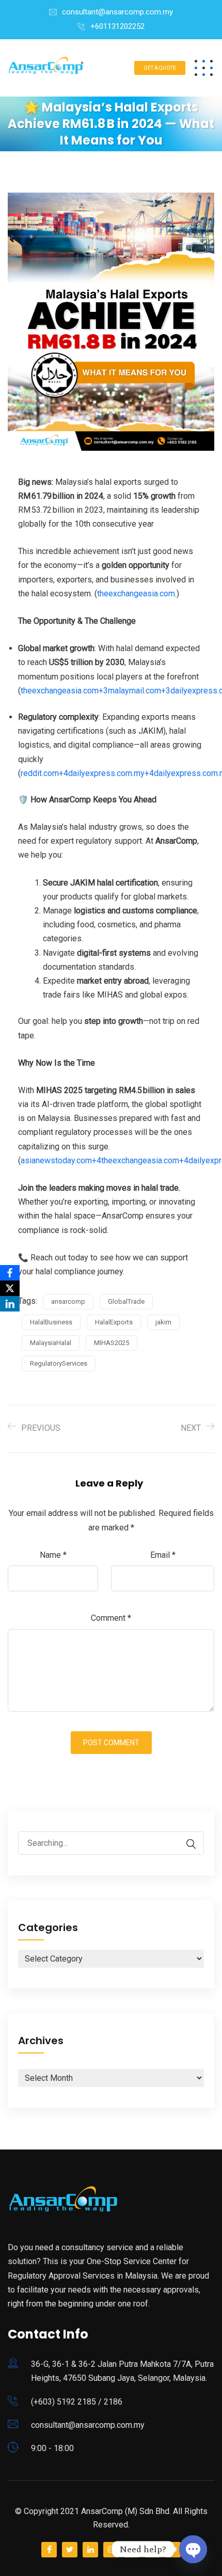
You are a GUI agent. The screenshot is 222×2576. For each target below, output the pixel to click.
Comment (111, 1618)
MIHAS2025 (112, 1343)
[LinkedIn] (10, 1304)
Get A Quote (160, 68)
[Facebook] (10, 1273)
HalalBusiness (51, 1322)
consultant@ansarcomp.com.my (117, 12)
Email (163, 1555)
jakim (163, 1322)
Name (53, 1555)
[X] (10, 1288)
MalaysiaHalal (51, 1343)
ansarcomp (68, 1301)
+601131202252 (117, 26)
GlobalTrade (126, 1301)
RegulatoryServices (59, 1363)
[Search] (186, 1844)
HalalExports (114, 1322)
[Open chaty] (193, 2549)
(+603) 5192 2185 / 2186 (77, 2402)
